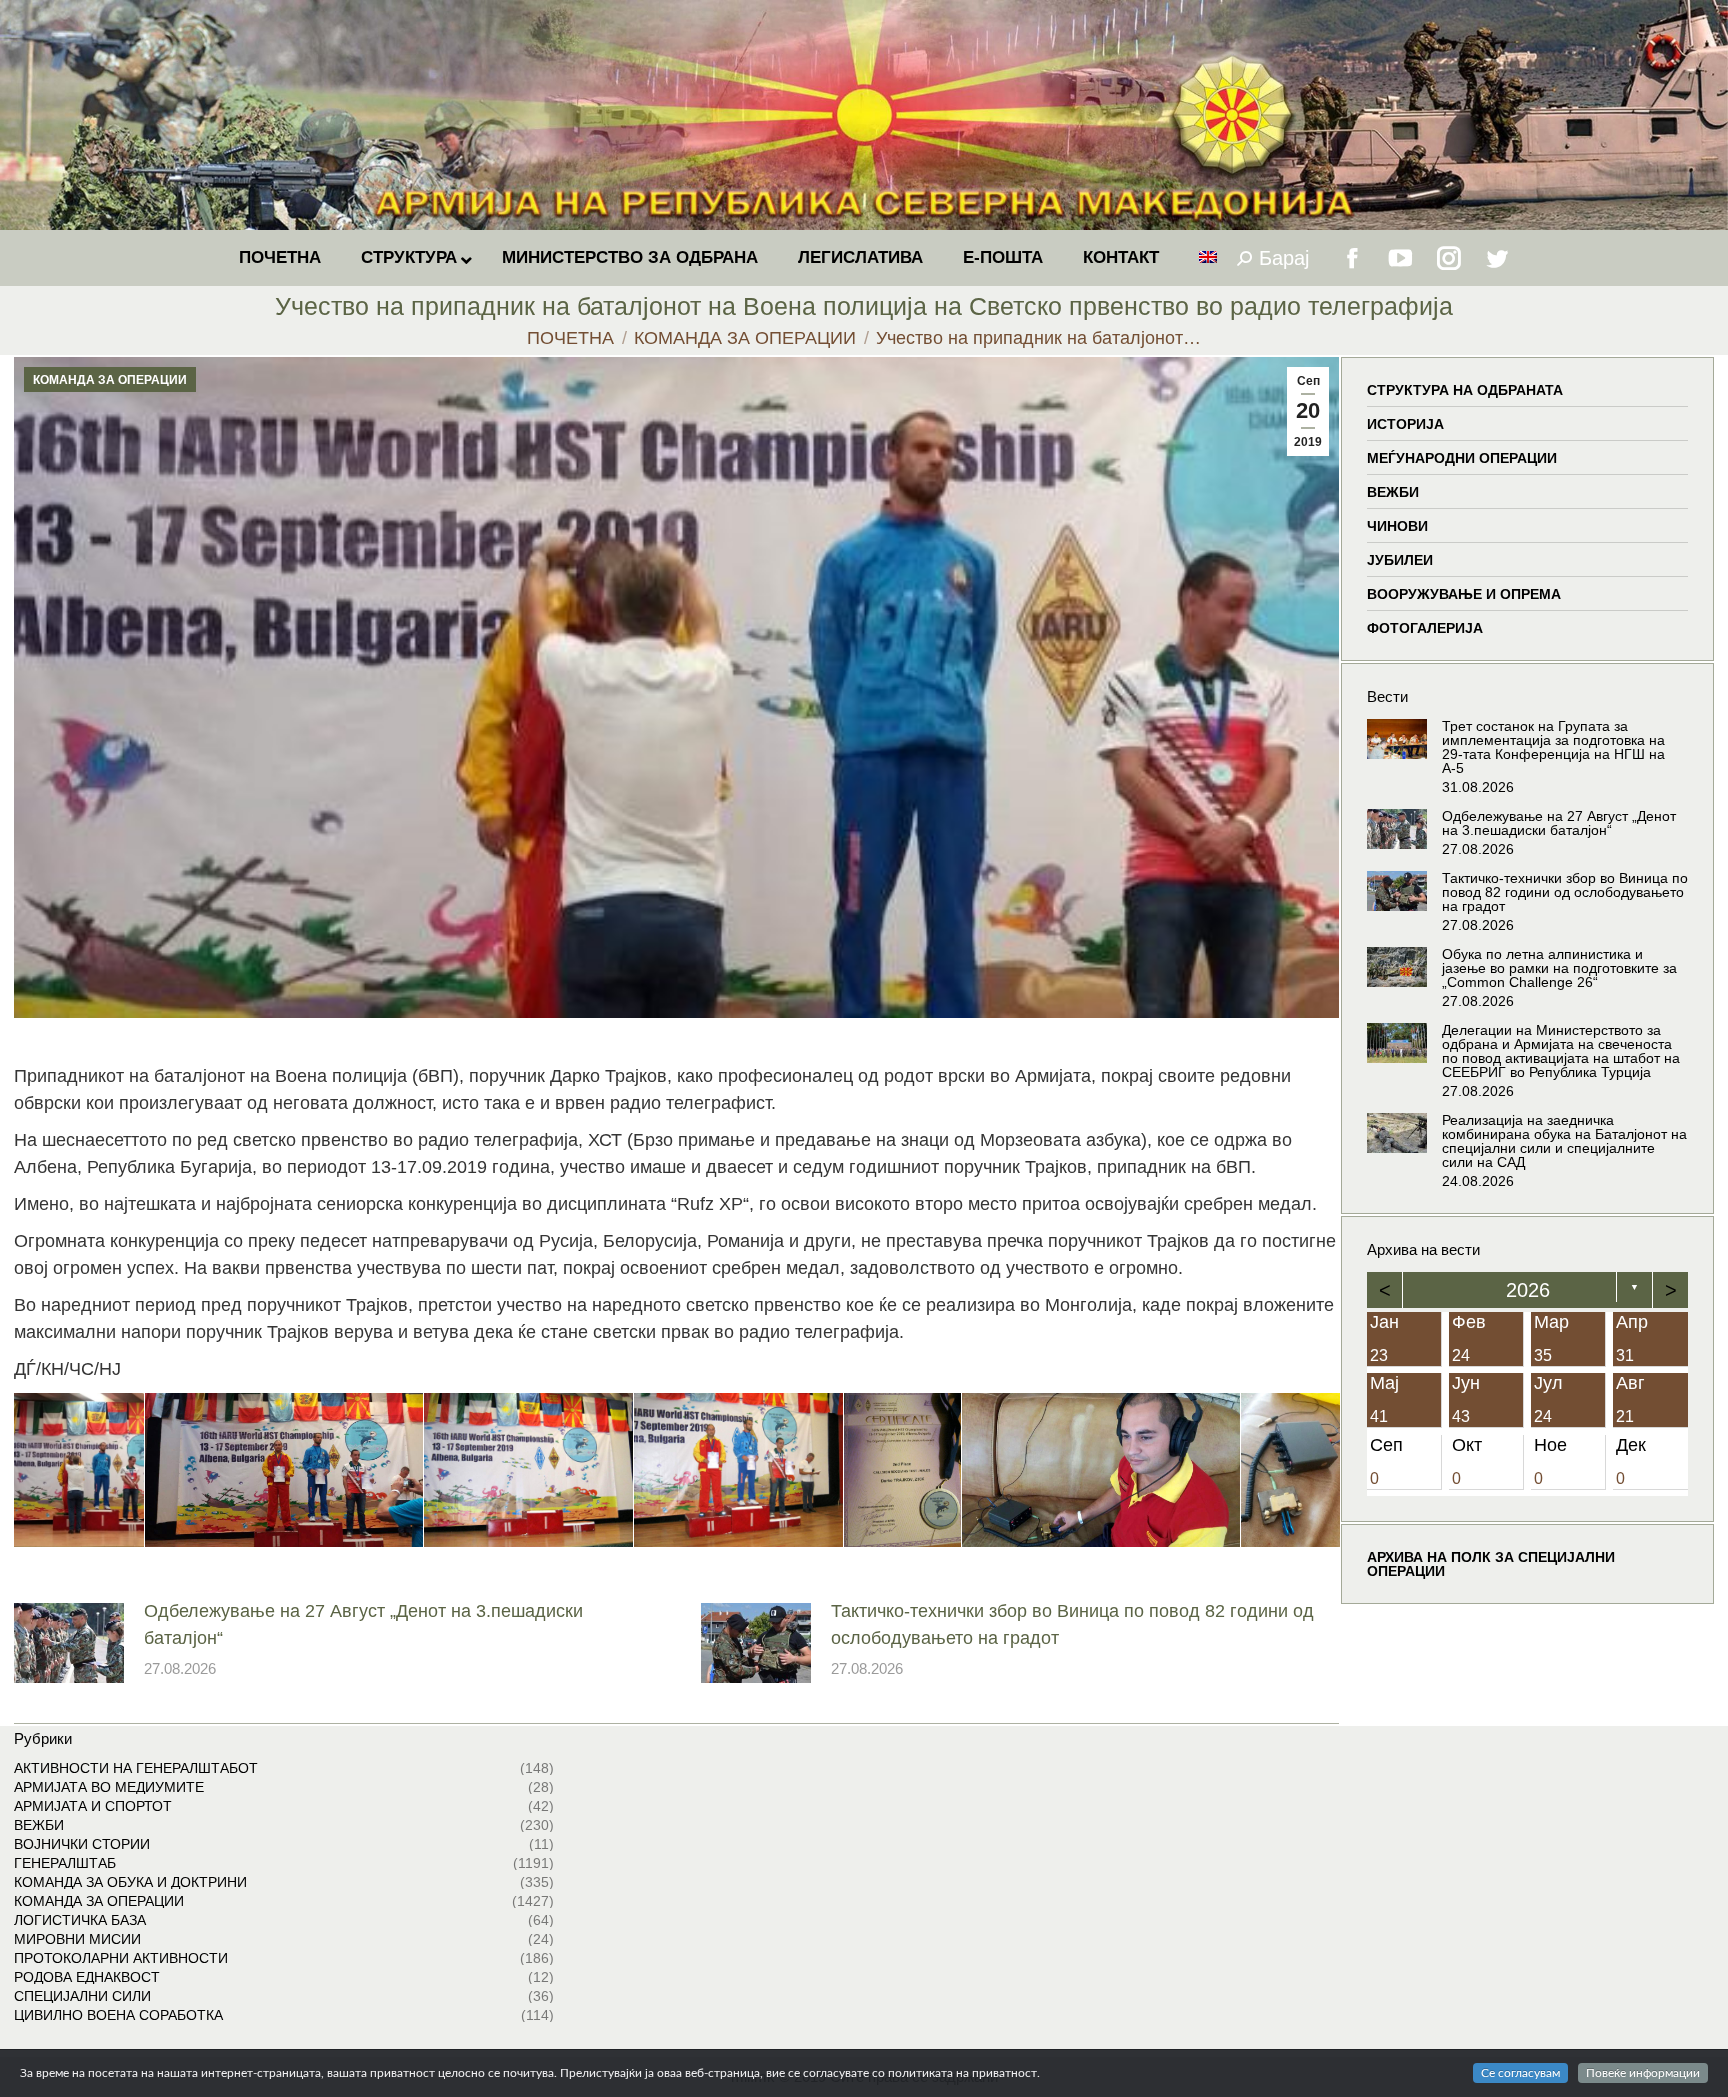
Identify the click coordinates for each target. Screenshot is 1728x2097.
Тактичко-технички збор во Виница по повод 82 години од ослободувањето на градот (1072, 1624)
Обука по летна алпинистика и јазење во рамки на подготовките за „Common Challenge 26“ (1559, 968)
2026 (1528, 1290)
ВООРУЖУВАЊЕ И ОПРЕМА (1464, 594)
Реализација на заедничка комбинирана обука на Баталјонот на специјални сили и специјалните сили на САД (1564, 1141)
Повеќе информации (1643, 2073)
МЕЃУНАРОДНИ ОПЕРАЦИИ (1462, 458)
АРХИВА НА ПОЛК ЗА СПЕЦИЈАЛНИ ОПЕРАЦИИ (1491, 1564)
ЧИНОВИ (1397, 526)
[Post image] (69, 1643)
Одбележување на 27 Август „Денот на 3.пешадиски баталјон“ (363, 1624)
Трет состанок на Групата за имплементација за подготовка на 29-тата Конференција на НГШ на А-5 (1553, 747)
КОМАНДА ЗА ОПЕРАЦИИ (110, 380)
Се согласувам (1520, 2073)
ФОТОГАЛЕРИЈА (1425, 628)
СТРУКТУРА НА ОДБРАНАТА (1465, 390)
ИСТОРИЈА (1405, 424)
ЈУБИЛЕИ (1400, 560)
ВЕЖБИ (1393, 492)
